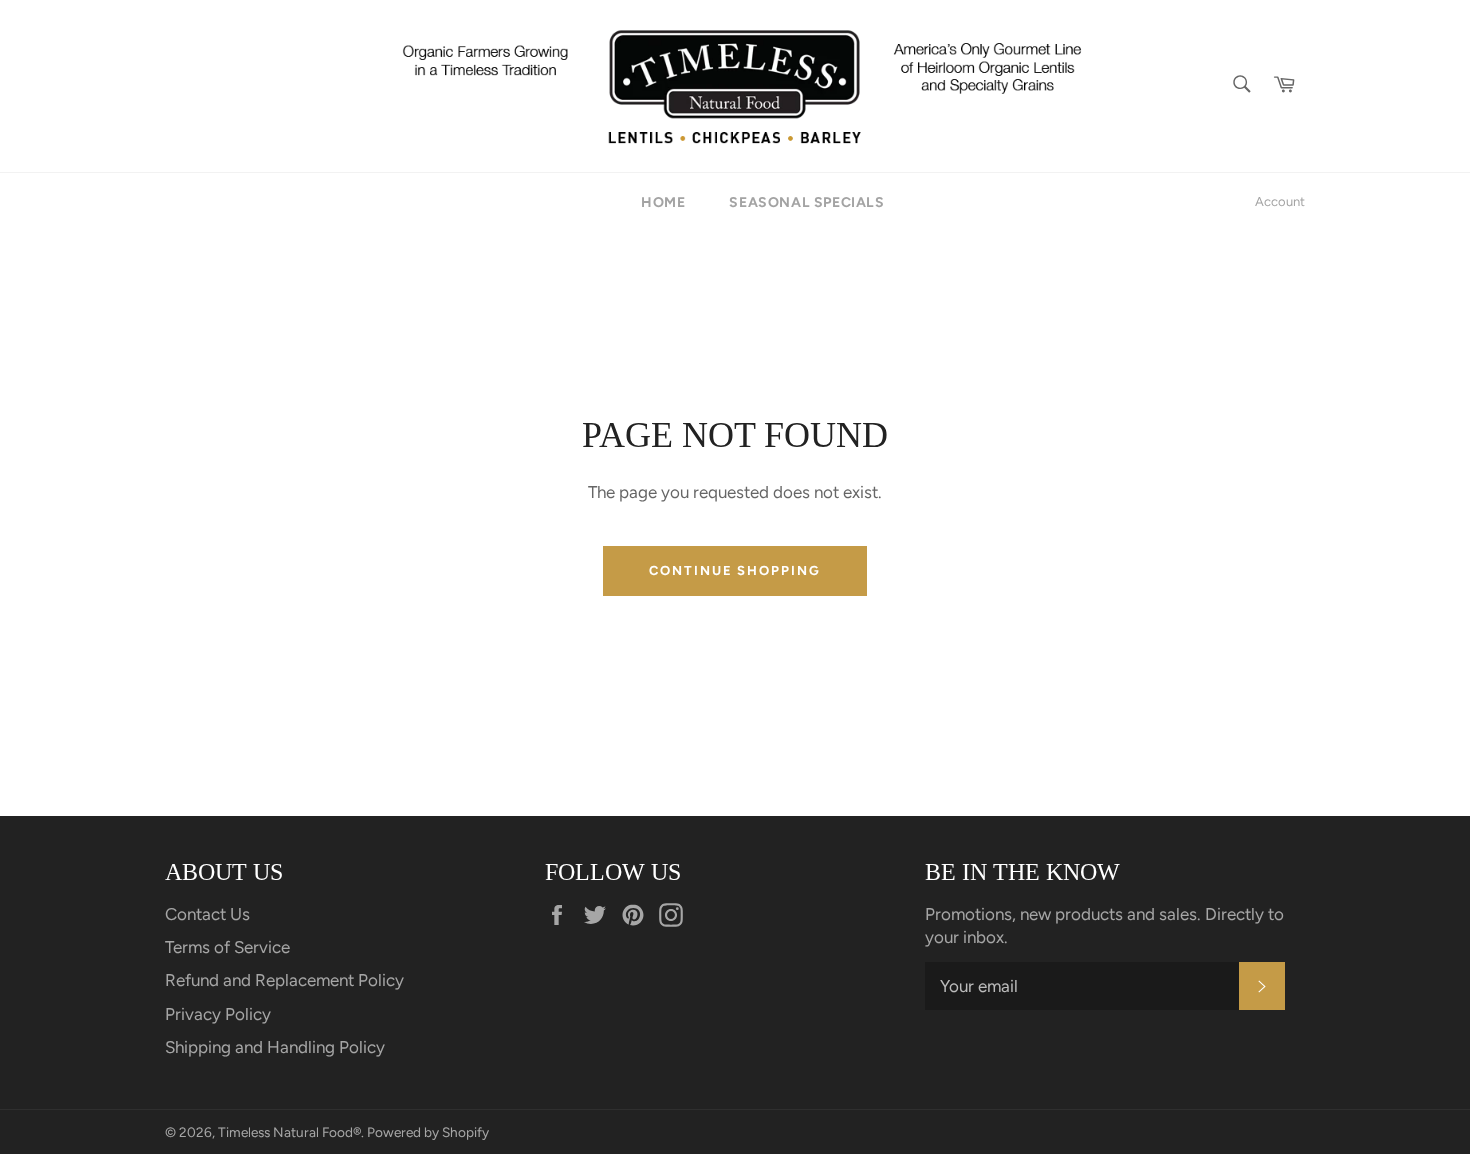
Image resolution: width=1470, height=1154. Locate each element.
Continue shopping (735, 570)
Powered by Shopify (428, 1132)
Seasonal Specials (806, 202)
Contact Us (207, 914)
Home (663, 202)
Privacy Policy (218, 1014)
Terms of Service (227, 947)
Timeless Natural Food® (289, 1132)
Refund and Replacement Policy (284, 980)
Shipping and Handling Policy (275, 1047)
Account (1280, 201)
